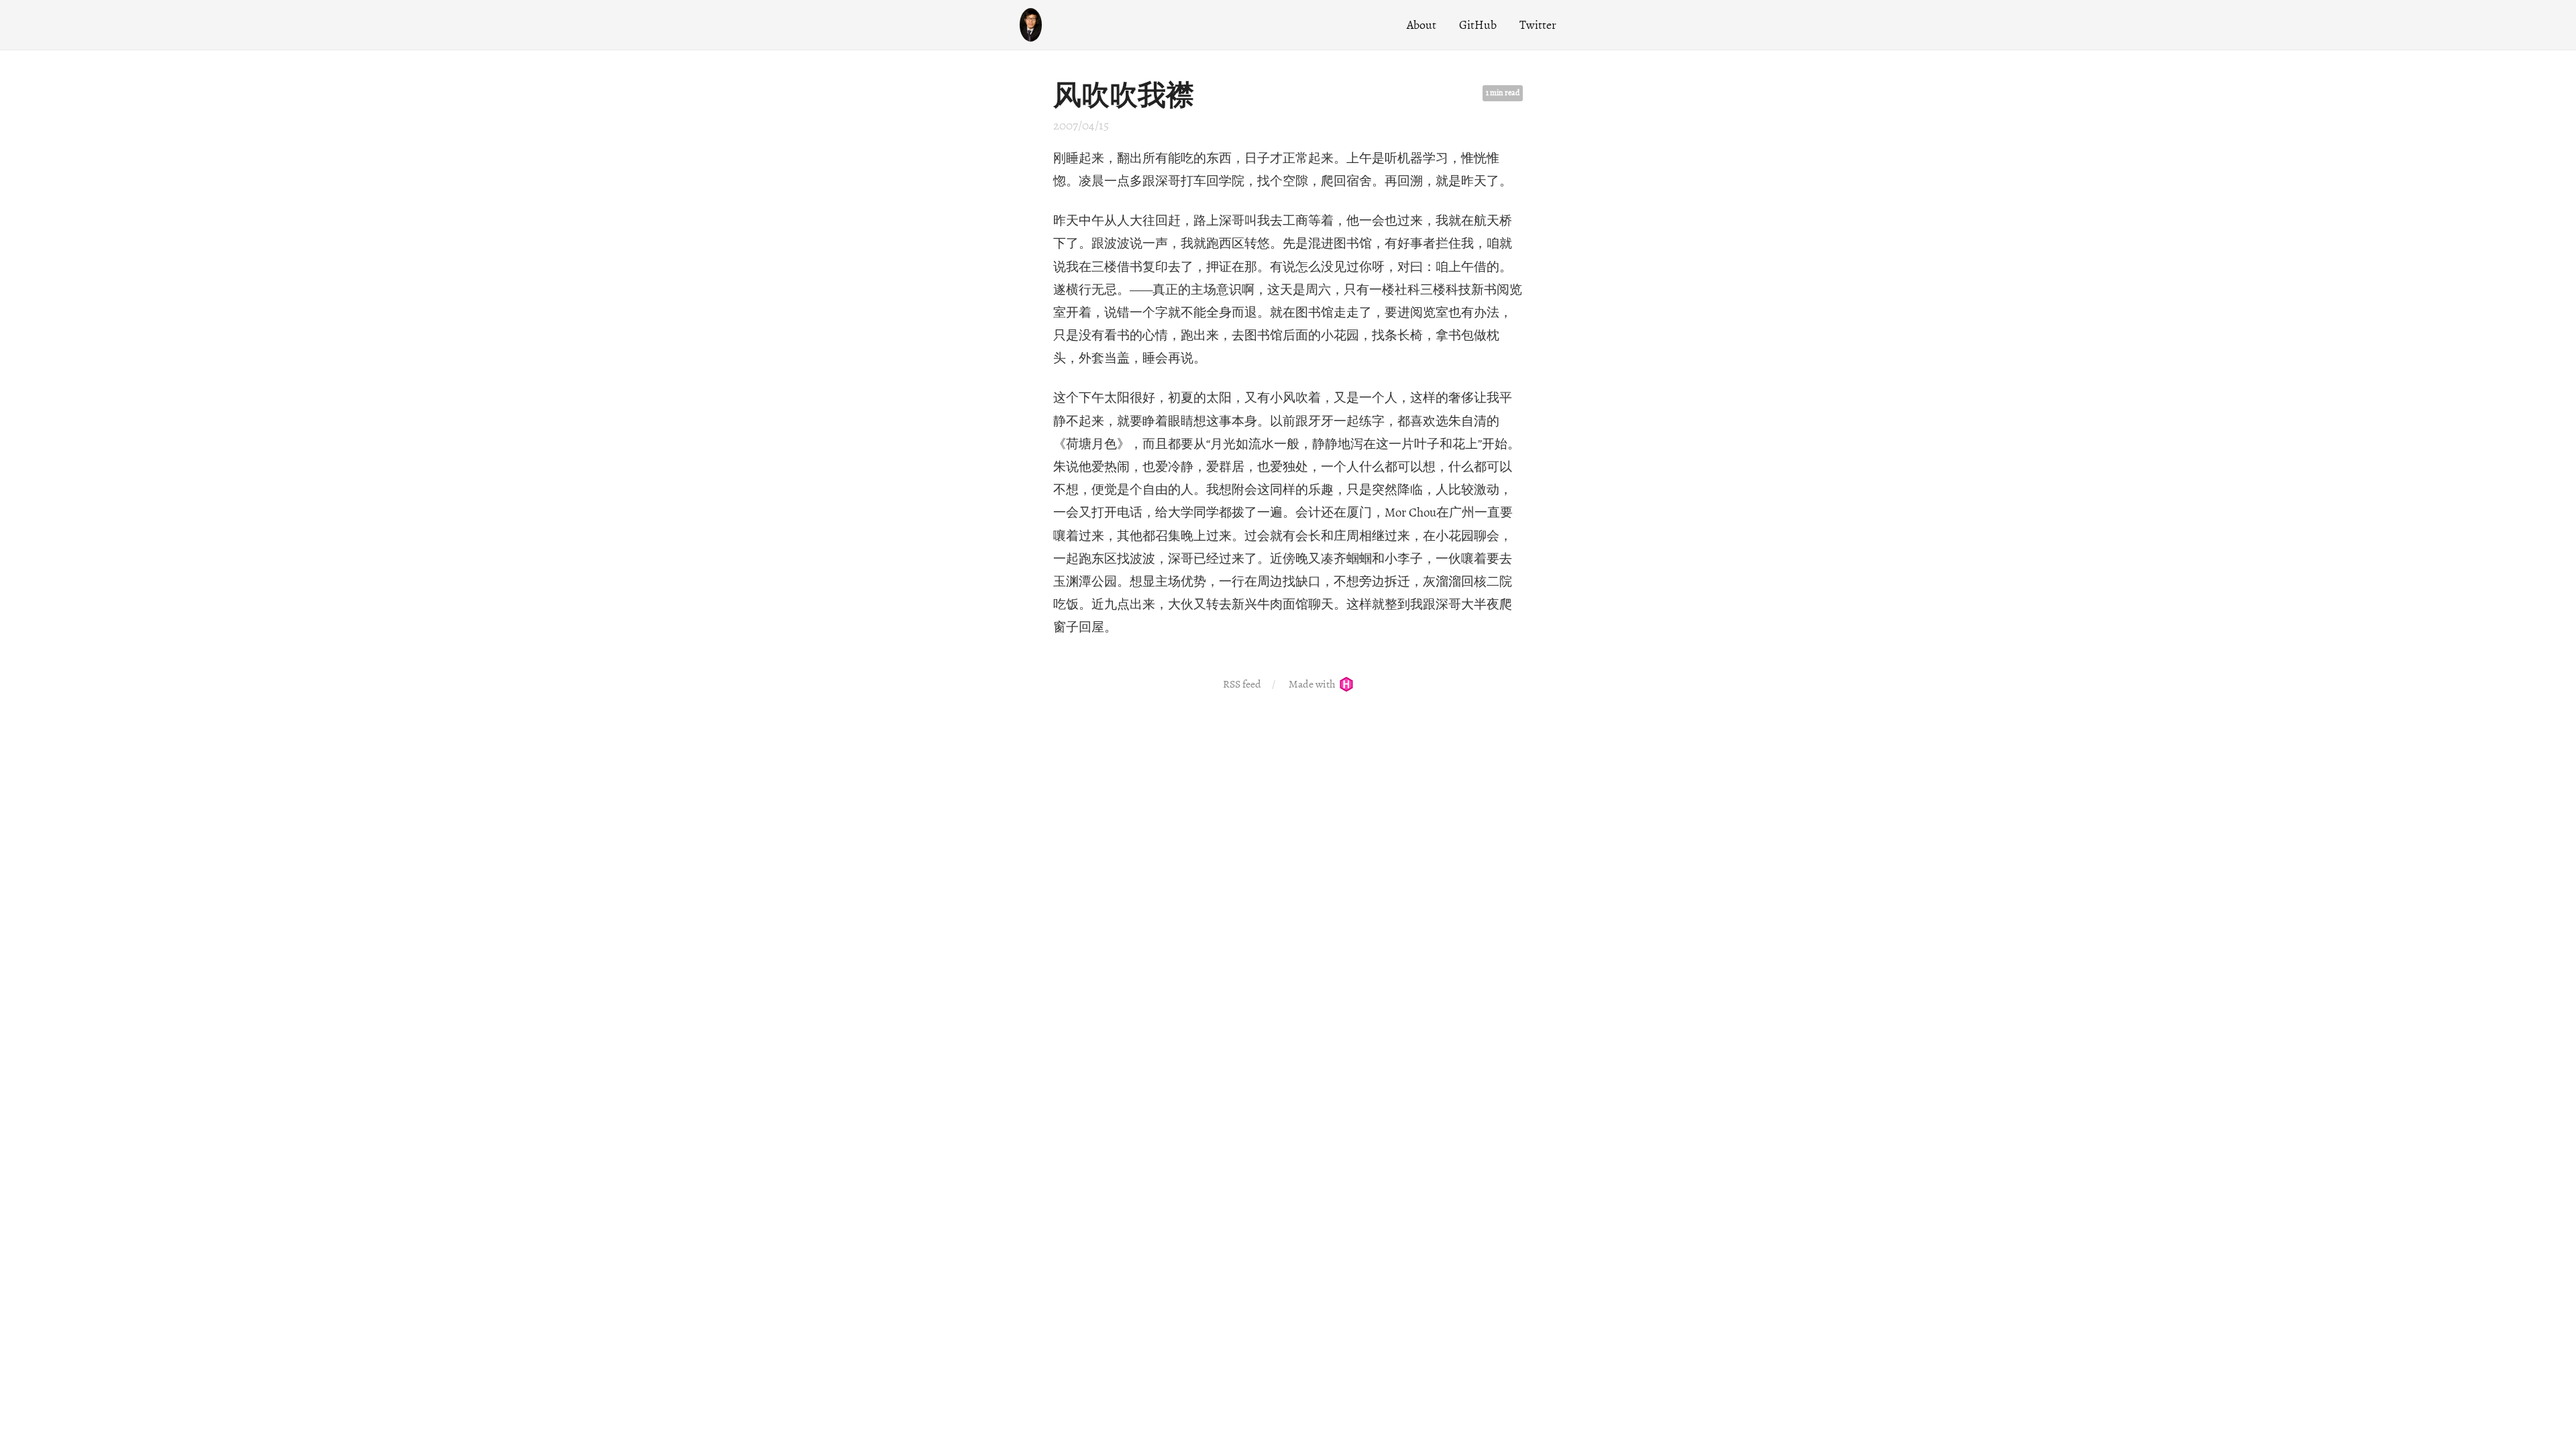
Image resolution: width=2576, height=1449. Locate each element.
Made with (1313, 684)
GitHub (1478, 25)
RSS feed (1242, 684)
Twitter (1538, 25)
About (1421, 25)
